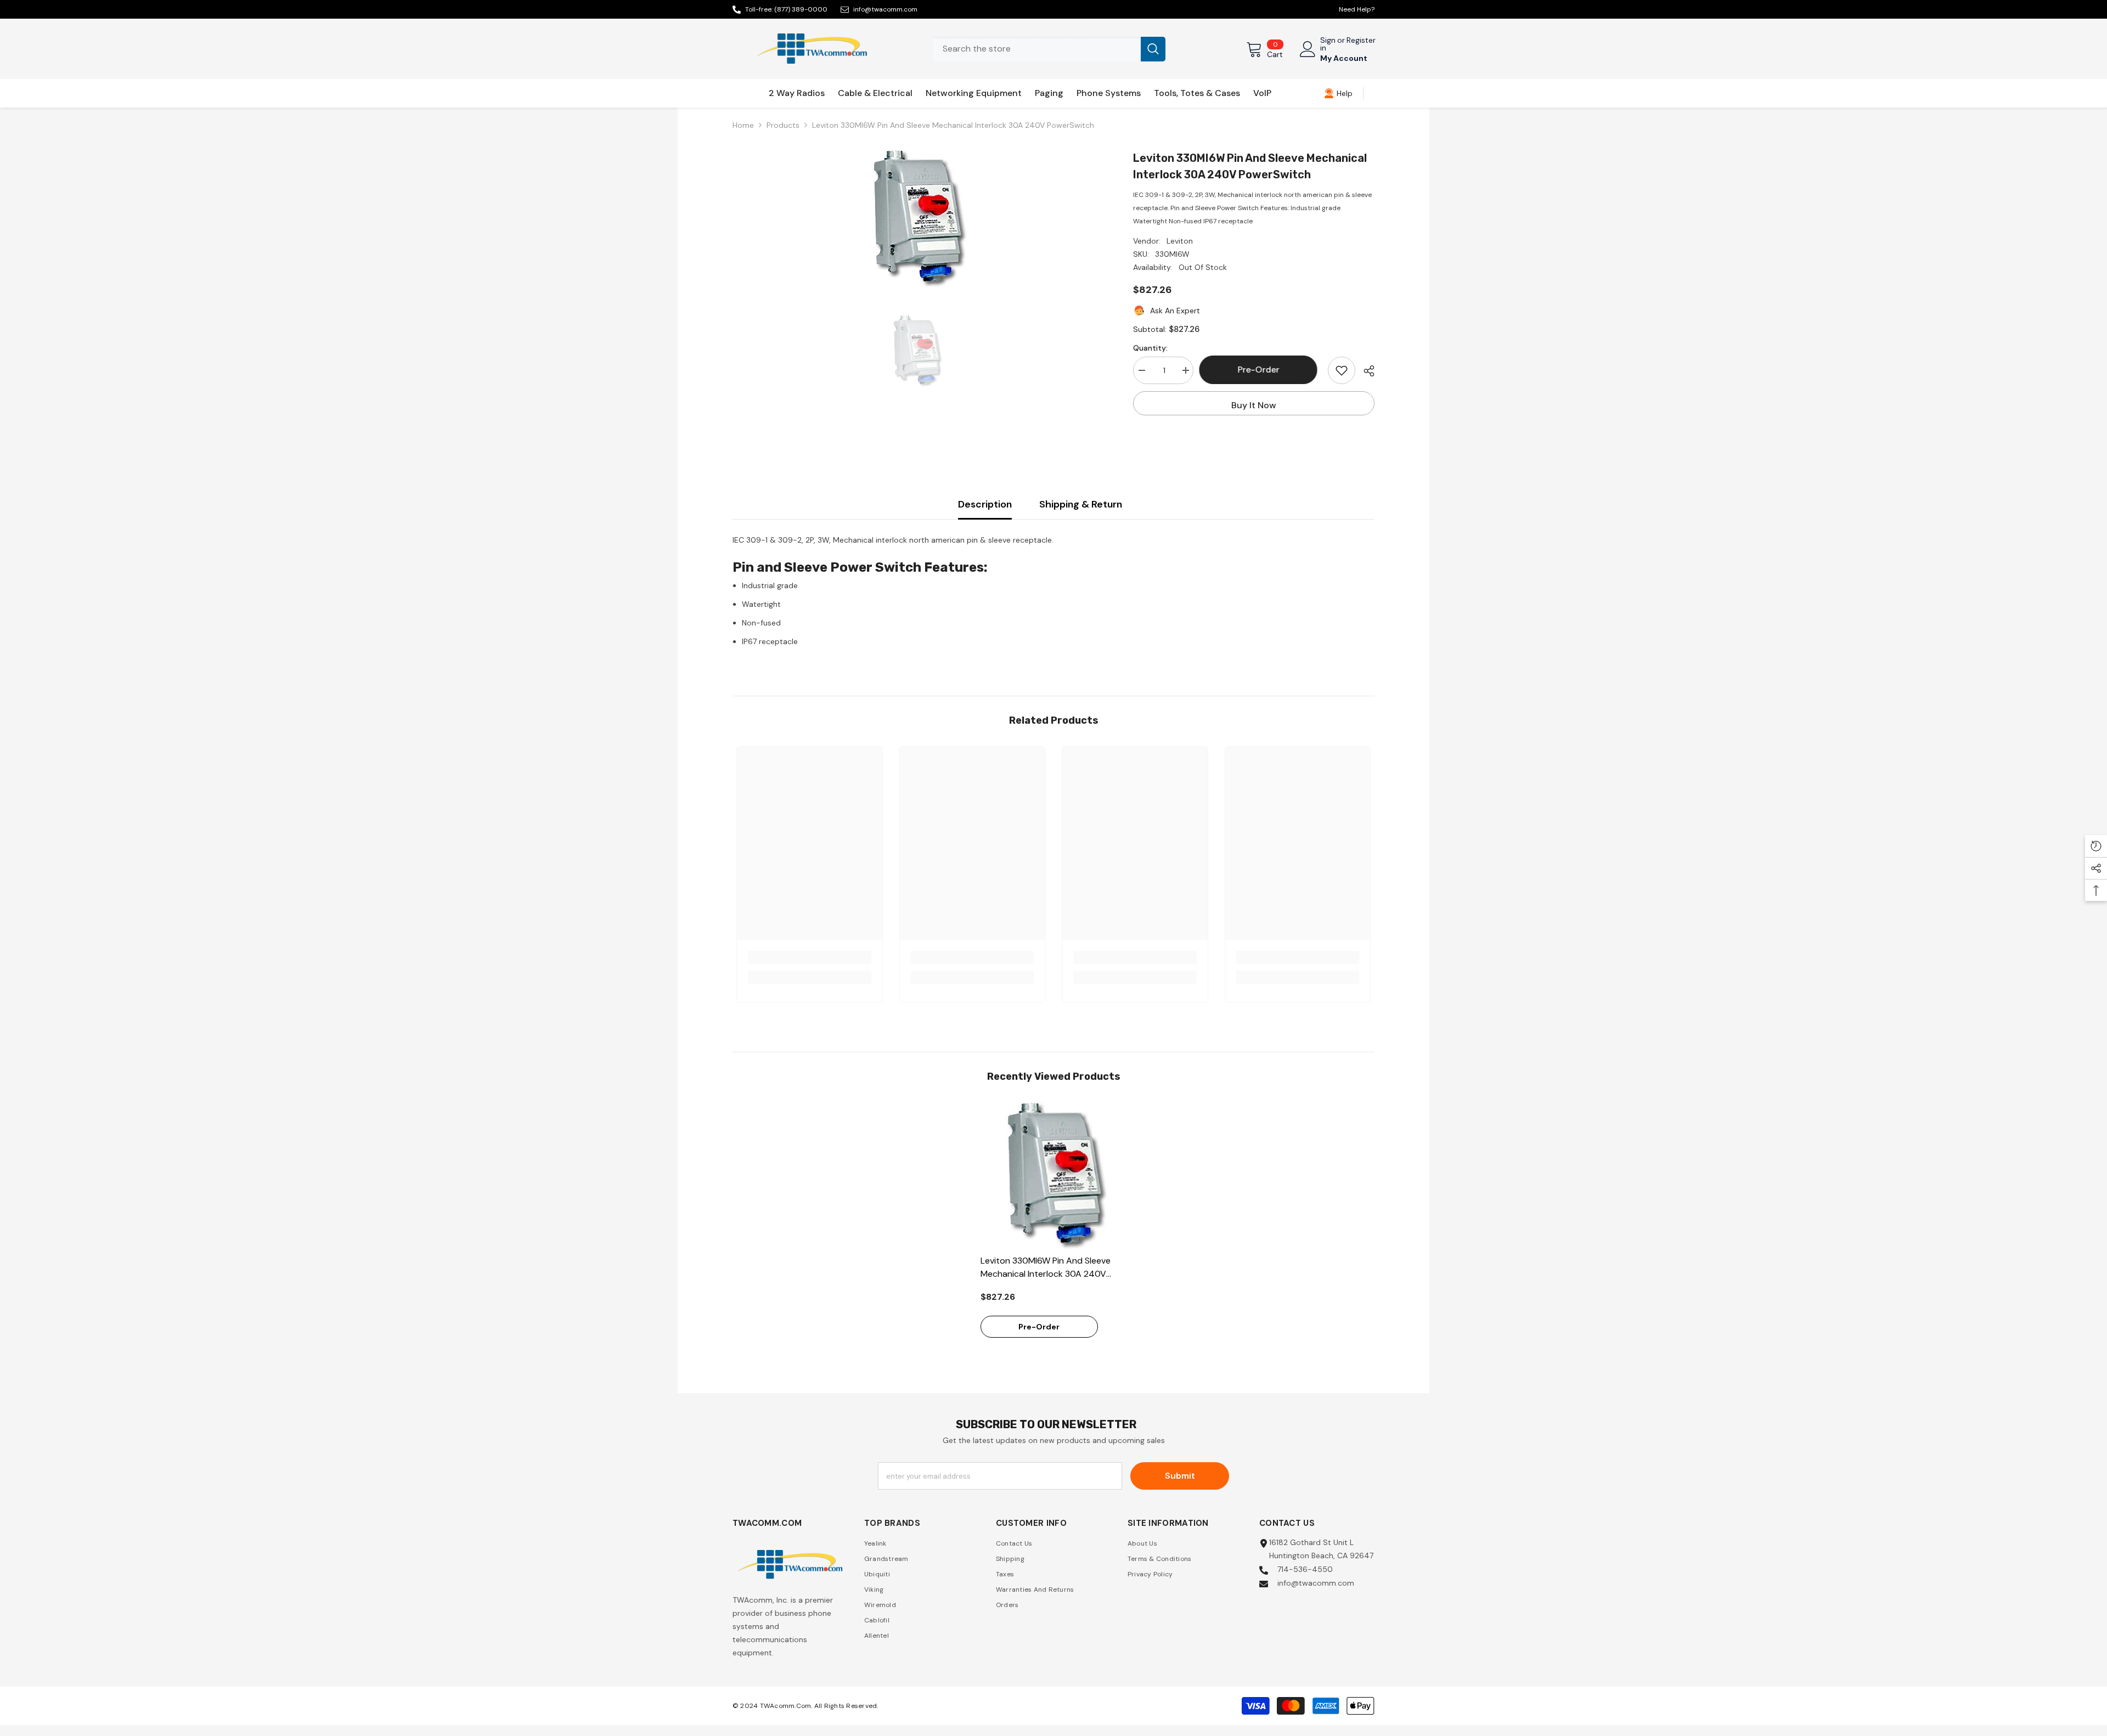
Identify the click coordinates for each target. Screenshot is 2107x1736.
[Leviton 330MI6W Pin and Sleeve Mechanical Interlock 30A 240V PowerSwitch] (1054, 1176)
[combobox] (1037, 49)
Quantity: (1150, 348)
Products (783, 125)
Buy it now (1254, 405)
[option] (917, 218)
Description (985, 504)
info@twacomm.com (885, 9)
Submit (1180, 1476)
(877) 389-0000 (801, 9)
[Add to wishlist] (1342, 370)
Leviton (1180, 241)
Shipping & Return (1081, 504)
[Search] (1049, 49)
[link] (1338, 93)
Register (1361, 41)
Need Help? (1357, 9)
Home (743, 125)
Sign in (1328, 44)
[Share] (1365, 371)
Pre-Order (1261, 370)
